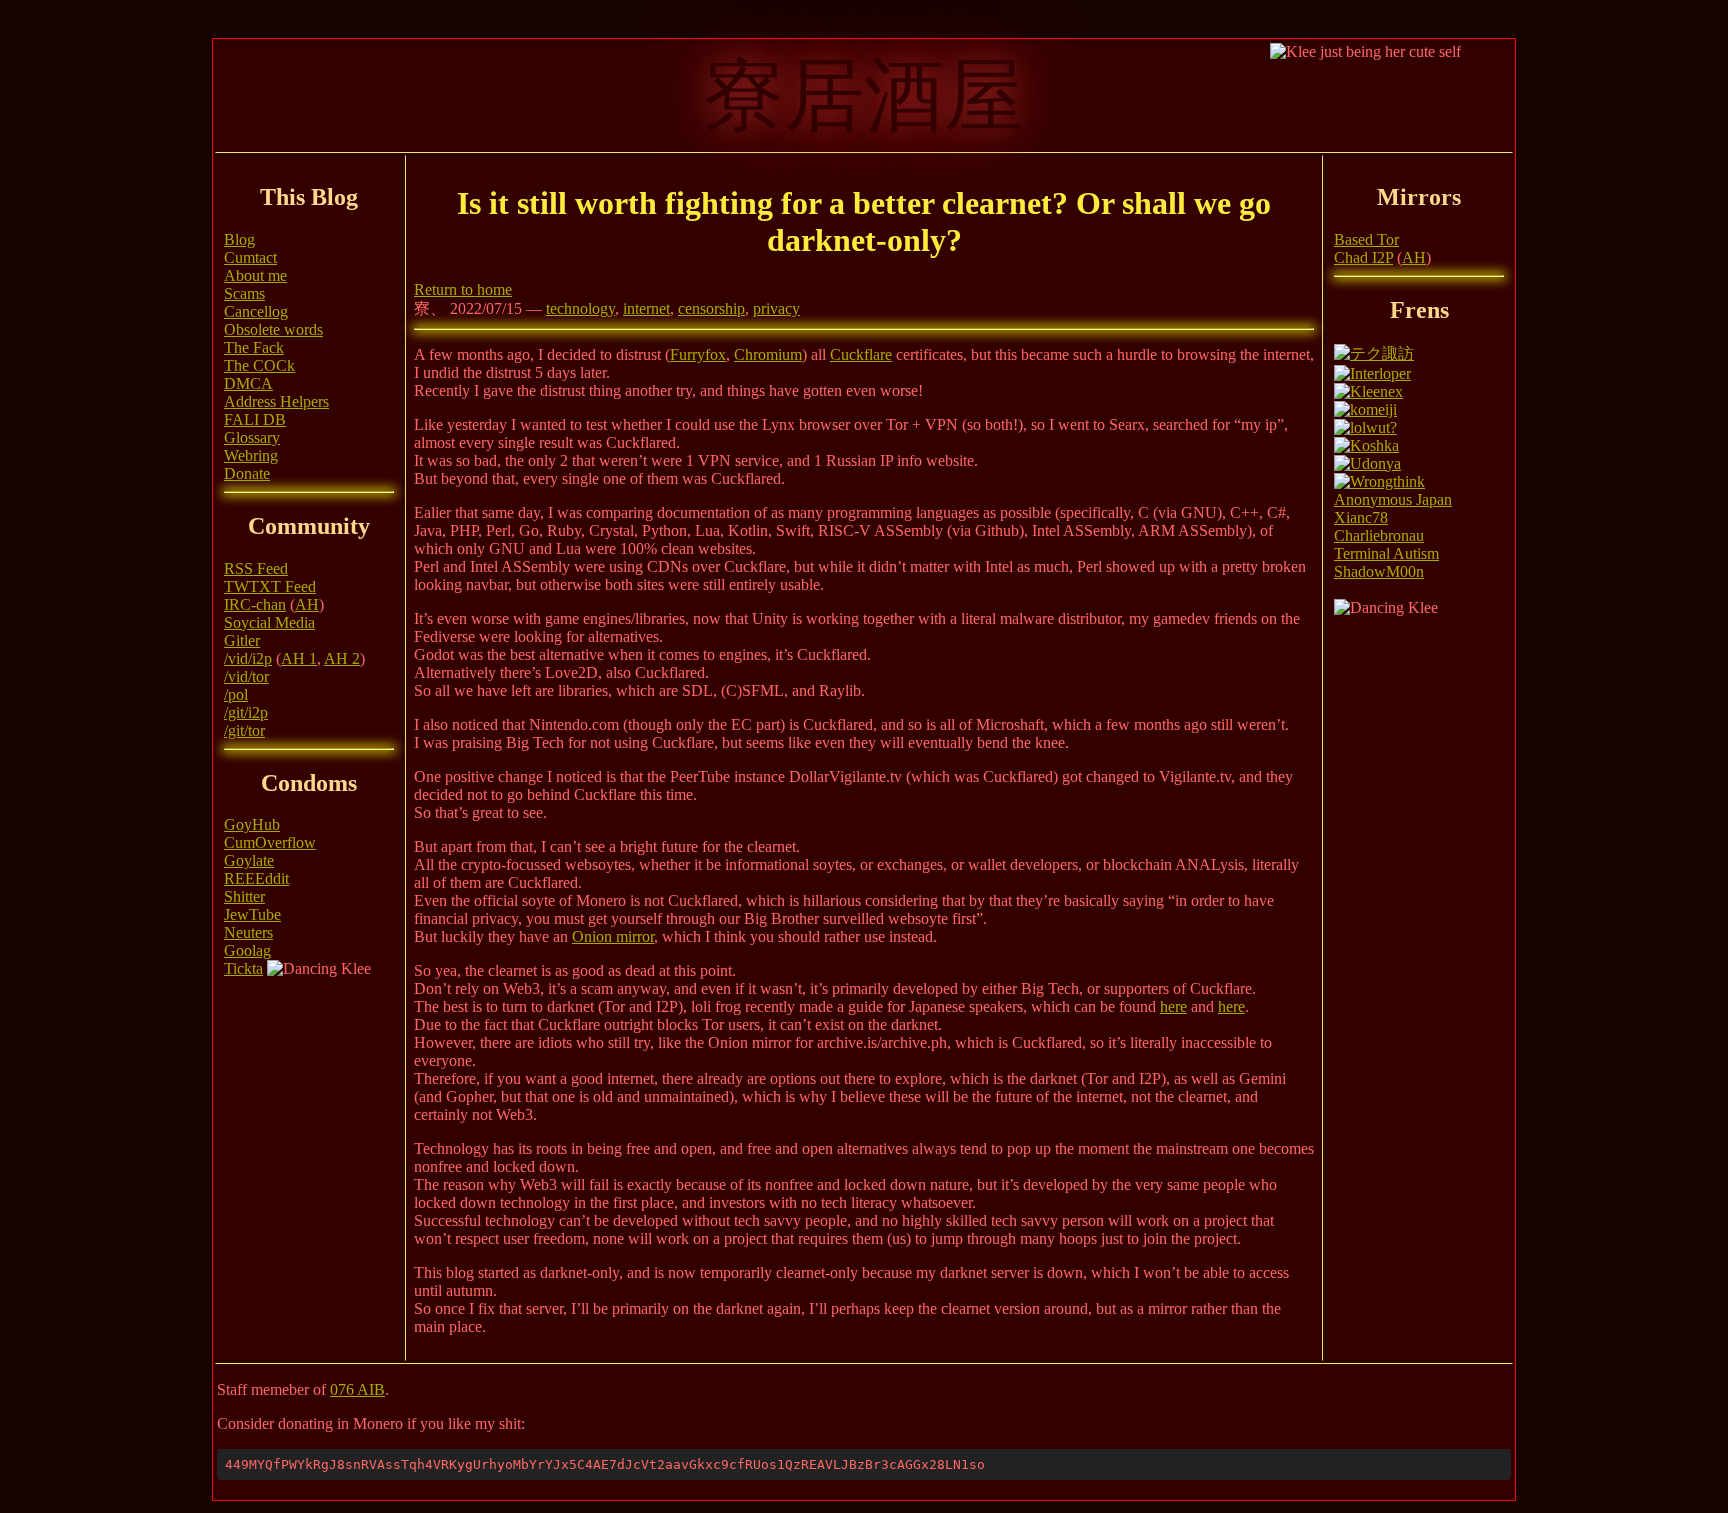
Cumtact (250, 257)
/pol (236, 694)
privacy (776, 308)
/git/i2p (246, 712)
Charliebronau (1379, 535)
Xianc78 (1361, 517)
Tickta (243, 968)
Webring (251, 455)
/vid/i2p (248, 658)
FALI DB (255, 419)
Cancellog (256, 311)
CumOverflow (270, 842)
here (1173, 1006)
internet (646, 308)
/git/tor (244, 730)
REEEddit (256, 878)
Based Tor (1366, 239)
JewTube (252, 914)
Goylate (249, 860)
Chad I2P (1363, 257)
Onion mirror (613, 936)
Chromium (768, 354)
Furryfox (698, 354)
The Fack (254, 347)
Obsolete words (273, 329)
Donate (247, 473)
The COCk (259, 365)
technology (580, 308)
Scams (244, 293)
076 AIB (357, 1389)
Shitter (244, 896)
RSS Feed (256, 568)
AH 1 (299, 658)
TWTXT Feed (270, 586)
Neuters (248, 932)
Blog (239, 239)
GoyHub (252, 824)
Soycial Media (269, 622)
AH (307, 604)
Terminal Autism (1386, 553)
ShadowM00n (1379, 571)
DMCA (248, 383)
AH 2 (342, 658)
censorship (711, 308)
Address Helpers (276, 401)
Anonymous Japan (1393, 499)
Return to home (463, 289)
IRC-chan (255, 604)
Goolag (247, 950)
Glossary (252, 437)
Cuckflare (861, 354)
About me (255, 275)
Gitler (242, 640)
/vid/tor (246, 676)
